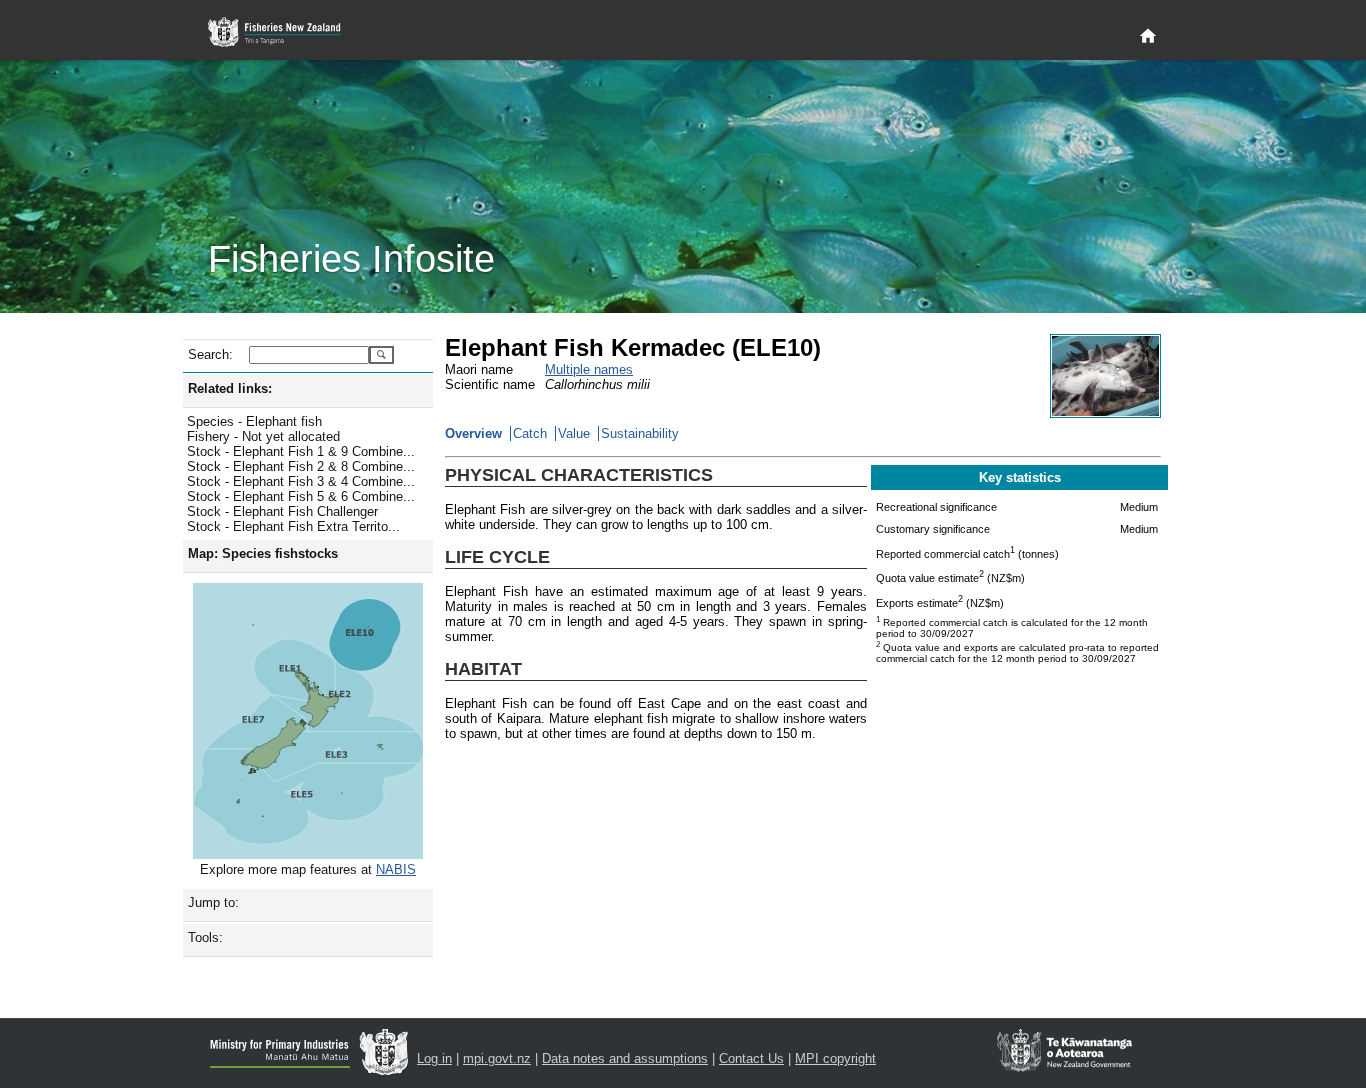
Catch (530, 433)
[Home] (1148, 37)
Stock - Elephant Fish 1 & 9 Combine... (301, 451)
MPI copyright (835, 1058)
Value (574, 433)
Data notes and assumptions (625, 1058)
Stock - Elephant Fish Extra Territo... (293, 526)
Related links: (230, 388)
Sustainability (640, 433)
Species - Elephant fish (254, 421)
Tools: (205, 937)
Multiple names (589, 369)
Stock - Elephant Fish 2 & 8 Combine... (301, 466)
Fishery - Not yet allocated (263, 436)
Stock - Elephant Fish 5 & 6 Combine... (301, 496)
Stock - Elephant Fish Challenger (282, 511)
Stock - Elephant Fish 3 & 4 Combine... (301, 481)
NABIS (396, 869)
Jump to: (213, 902)
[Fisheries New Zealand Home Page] (285, 32)
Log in (434, 1058)
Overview (473, 433)
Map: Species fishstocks (263, 553)
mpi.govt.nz (497, 1058)
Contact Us (751, 1058)
